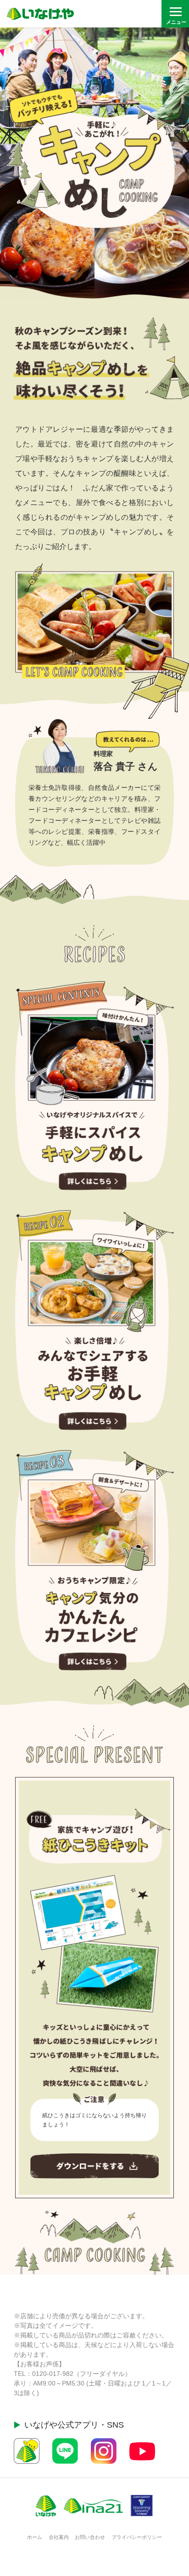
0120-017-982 (53, 2374)
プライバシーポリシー (137, 2537)
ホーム (35, 2537)
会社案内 (59, 2537)
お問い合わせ (90, 2537)
